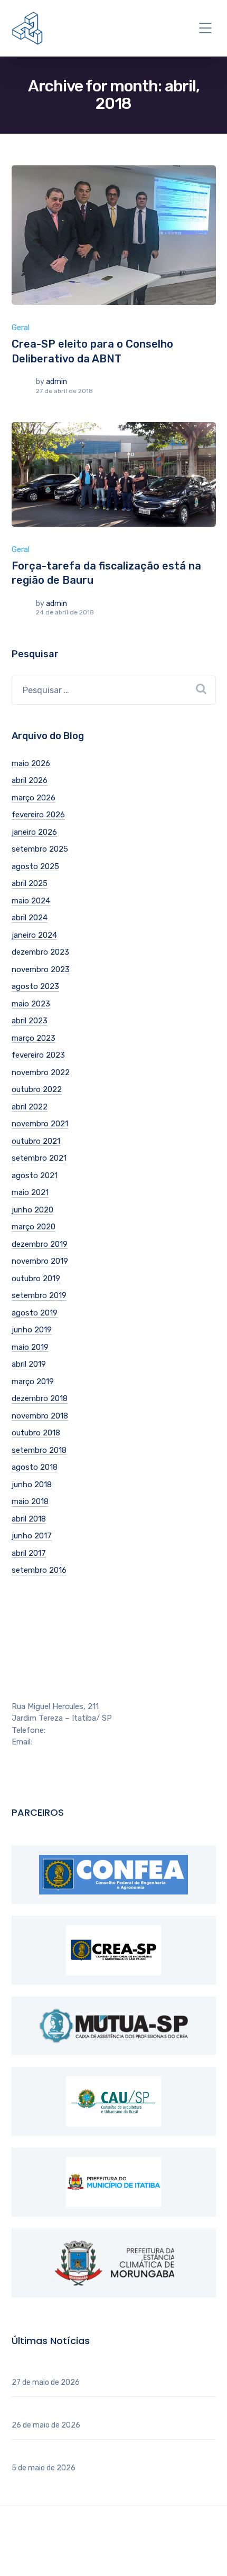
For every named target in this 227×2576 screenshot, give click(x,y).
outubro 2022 (37, 1089)
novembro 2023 (41, 969)
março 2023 (34, 1038)
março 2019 (33, 1382)
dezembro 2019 (40, 1244)
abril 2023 (30, 1021)
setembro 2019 (39, 1295)
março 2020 (34, 1227)
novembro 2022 (41, 1072)
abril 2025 (30, 883)
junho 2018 (32, 1485)
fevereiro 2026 (38, 815)
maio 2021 (30, 1192)
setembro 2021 (39, 1158)
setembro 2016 (39, 1570)
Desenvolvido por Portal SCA (116, 2543)
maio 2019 (30, 1347)
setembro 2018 (39, 1450)
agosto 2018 (35, 1467)
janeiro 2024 (34, 935)
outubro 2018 (36, 1433)
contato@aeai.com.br (73, 1742)
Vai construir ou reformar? (59, 2453)
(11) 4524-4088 (75, 1730)
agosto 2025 (35, 866)
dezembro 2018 (40, 1398)
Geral (21, 328)
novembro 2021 (40, 1124)
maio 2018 (30, 1501)
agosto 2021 (35, 1175)
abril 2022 (30, 1107)
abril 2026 (30, 780)
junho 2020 (32, 1210)
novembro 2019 (40, 1261)
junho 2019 (32, 1330)
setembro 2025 (40, 849)
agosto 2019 (35, 1313)
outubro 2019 (36, 1278)
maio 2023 (31, 1004)
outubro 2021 (36, 1141)
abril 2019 (29, 1364)
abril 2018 (29, 1519)
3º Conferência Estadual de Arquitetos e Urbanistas (106, 2411)
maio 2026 (31, 763)
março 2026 (34, 798)
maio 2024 (31, 901)
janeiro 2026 (34, 832)
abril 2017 (29, 1553)
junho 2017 (32, 1536)
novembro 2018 (40, 1416)
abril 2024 (30, 918)
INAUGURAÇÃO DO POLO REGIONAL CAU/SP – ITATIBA (113, 2368)
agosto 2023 (35, 986)
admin (56, 382)
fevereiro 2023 (38, 1055)
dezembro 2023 (40, 952)
